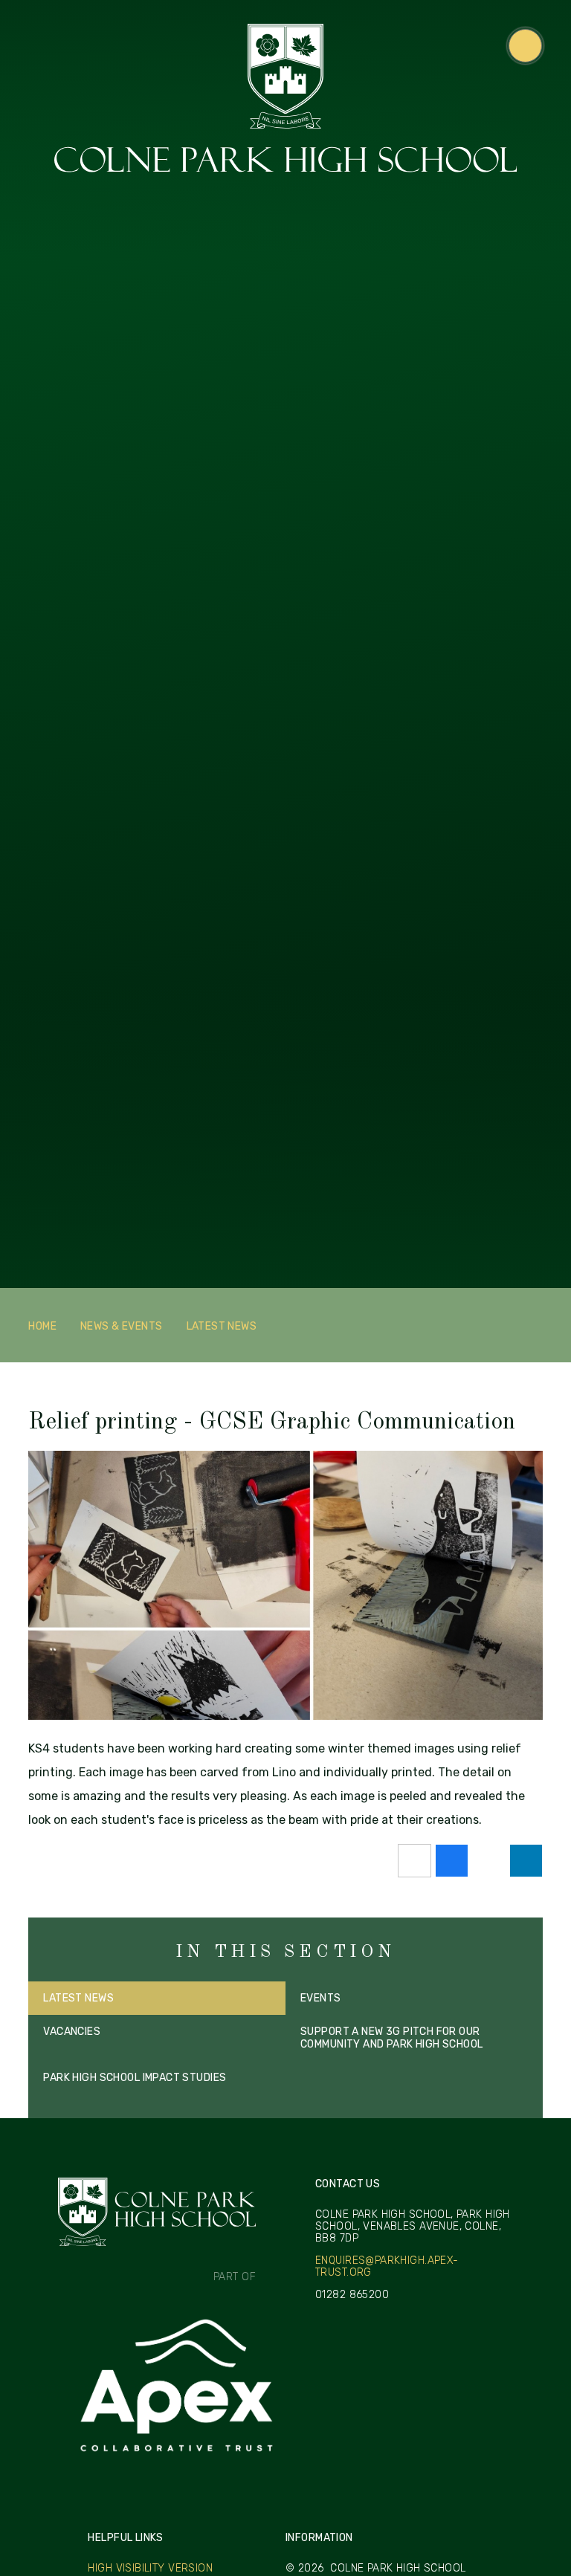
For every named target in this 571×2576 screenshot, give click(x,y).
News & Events (121, 1326)
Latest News (222, 1326)
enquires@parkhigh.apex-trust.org (387, 2267)
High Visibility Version (150, 2568)
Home (42, 1326)
